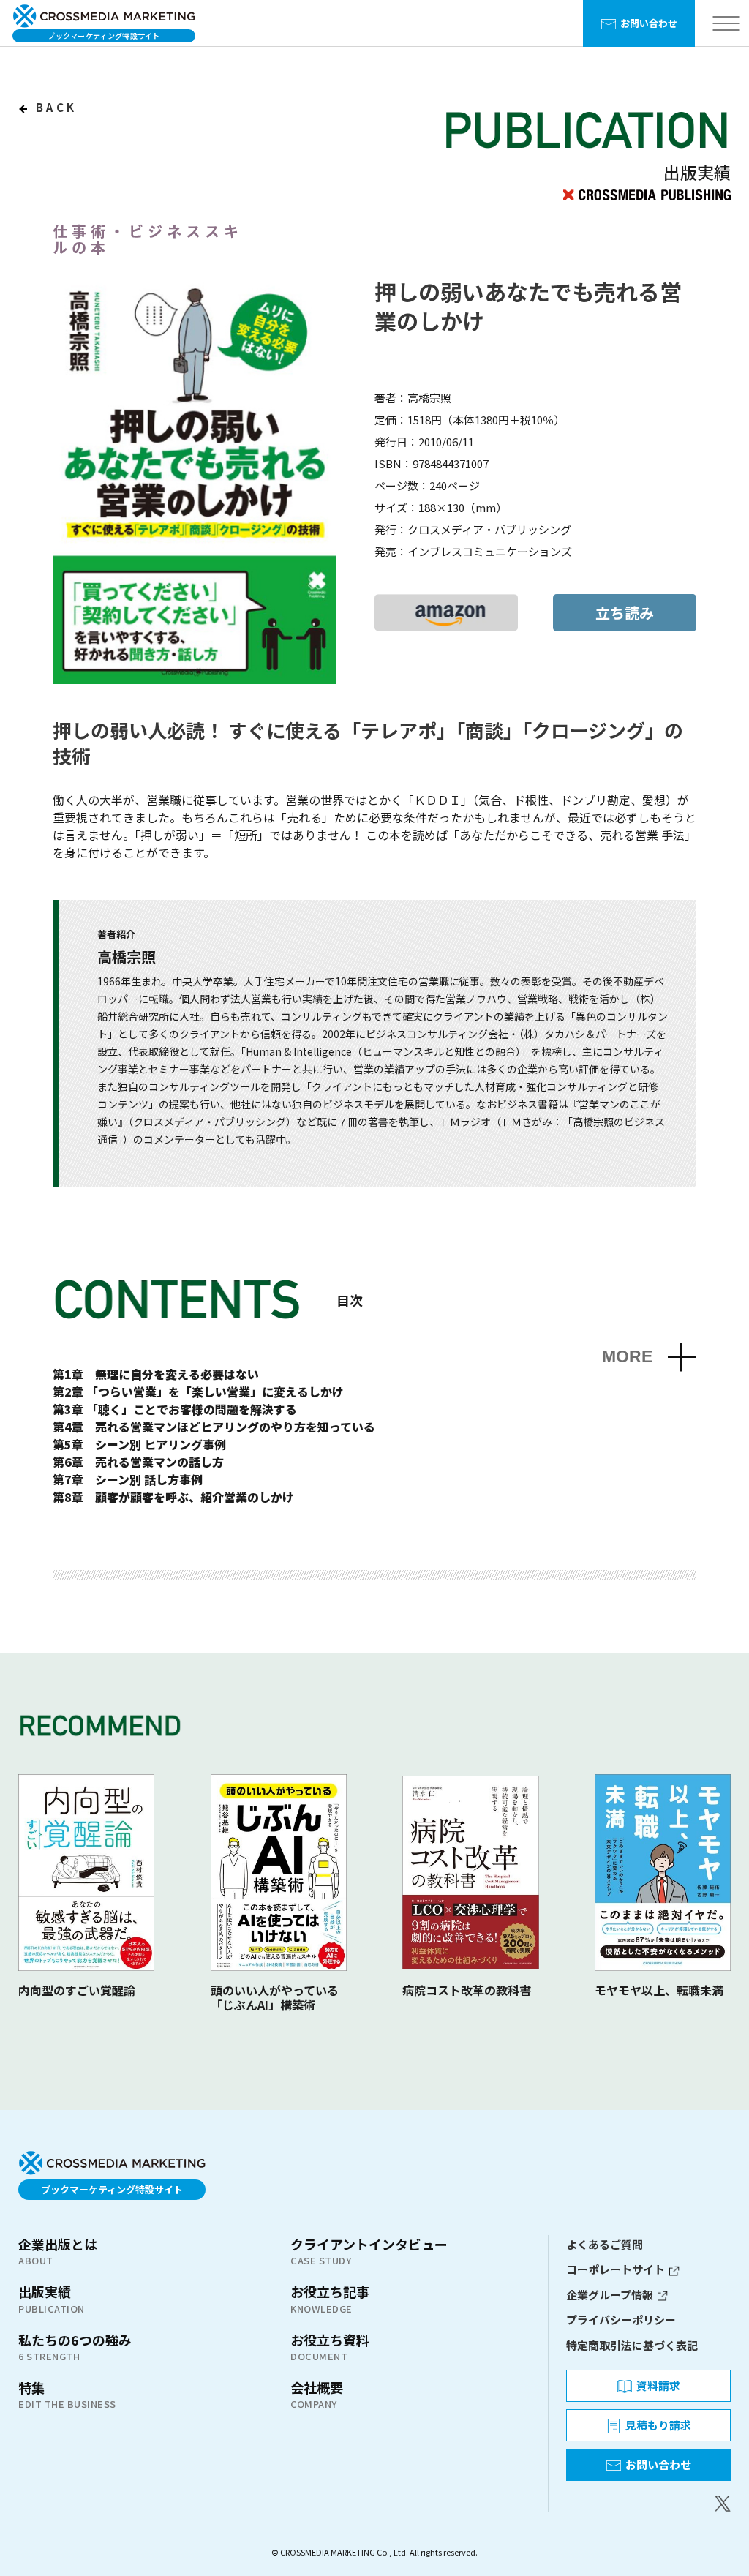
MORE (627, 1357)
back (54, 107)
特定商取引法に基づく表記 (632, 2345)
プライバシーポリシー (621, 2320)
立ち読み (625, 613)
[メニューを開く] (726, 24)
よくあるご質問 (605, 2244)
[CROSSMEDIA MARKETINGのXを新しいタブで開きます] (648, 2504)
